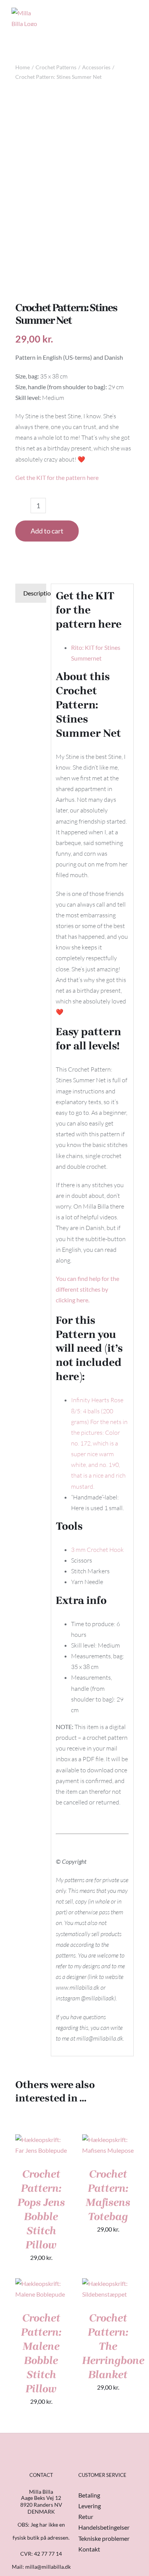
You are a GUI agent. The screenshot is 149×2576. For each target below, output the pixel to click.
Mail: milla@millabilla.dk (41, 2567)
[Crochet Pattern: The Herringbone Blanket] (108, 2283)
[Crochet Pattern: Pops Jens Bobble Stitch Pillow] (41, 2140)
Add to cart (47, 531)
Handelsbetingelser (104, 2527)
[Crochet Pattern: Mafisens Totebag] (108, 2140)
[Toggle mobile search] (121, 13)
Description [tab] (35, 593)
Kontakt (89, 2549)
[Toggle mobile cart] (107, 13)
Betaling (89, 2495)
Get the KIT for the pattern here (57, 477)
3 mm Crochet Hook (97, 1550)
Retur (86, 2516)
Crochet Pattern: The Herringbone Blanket (113, 2346)
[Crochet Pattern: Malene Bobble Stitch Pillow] (41, 2283)
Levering (90, 2506)
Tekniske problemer (104, 2538)
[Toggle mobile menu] (134, 13)
